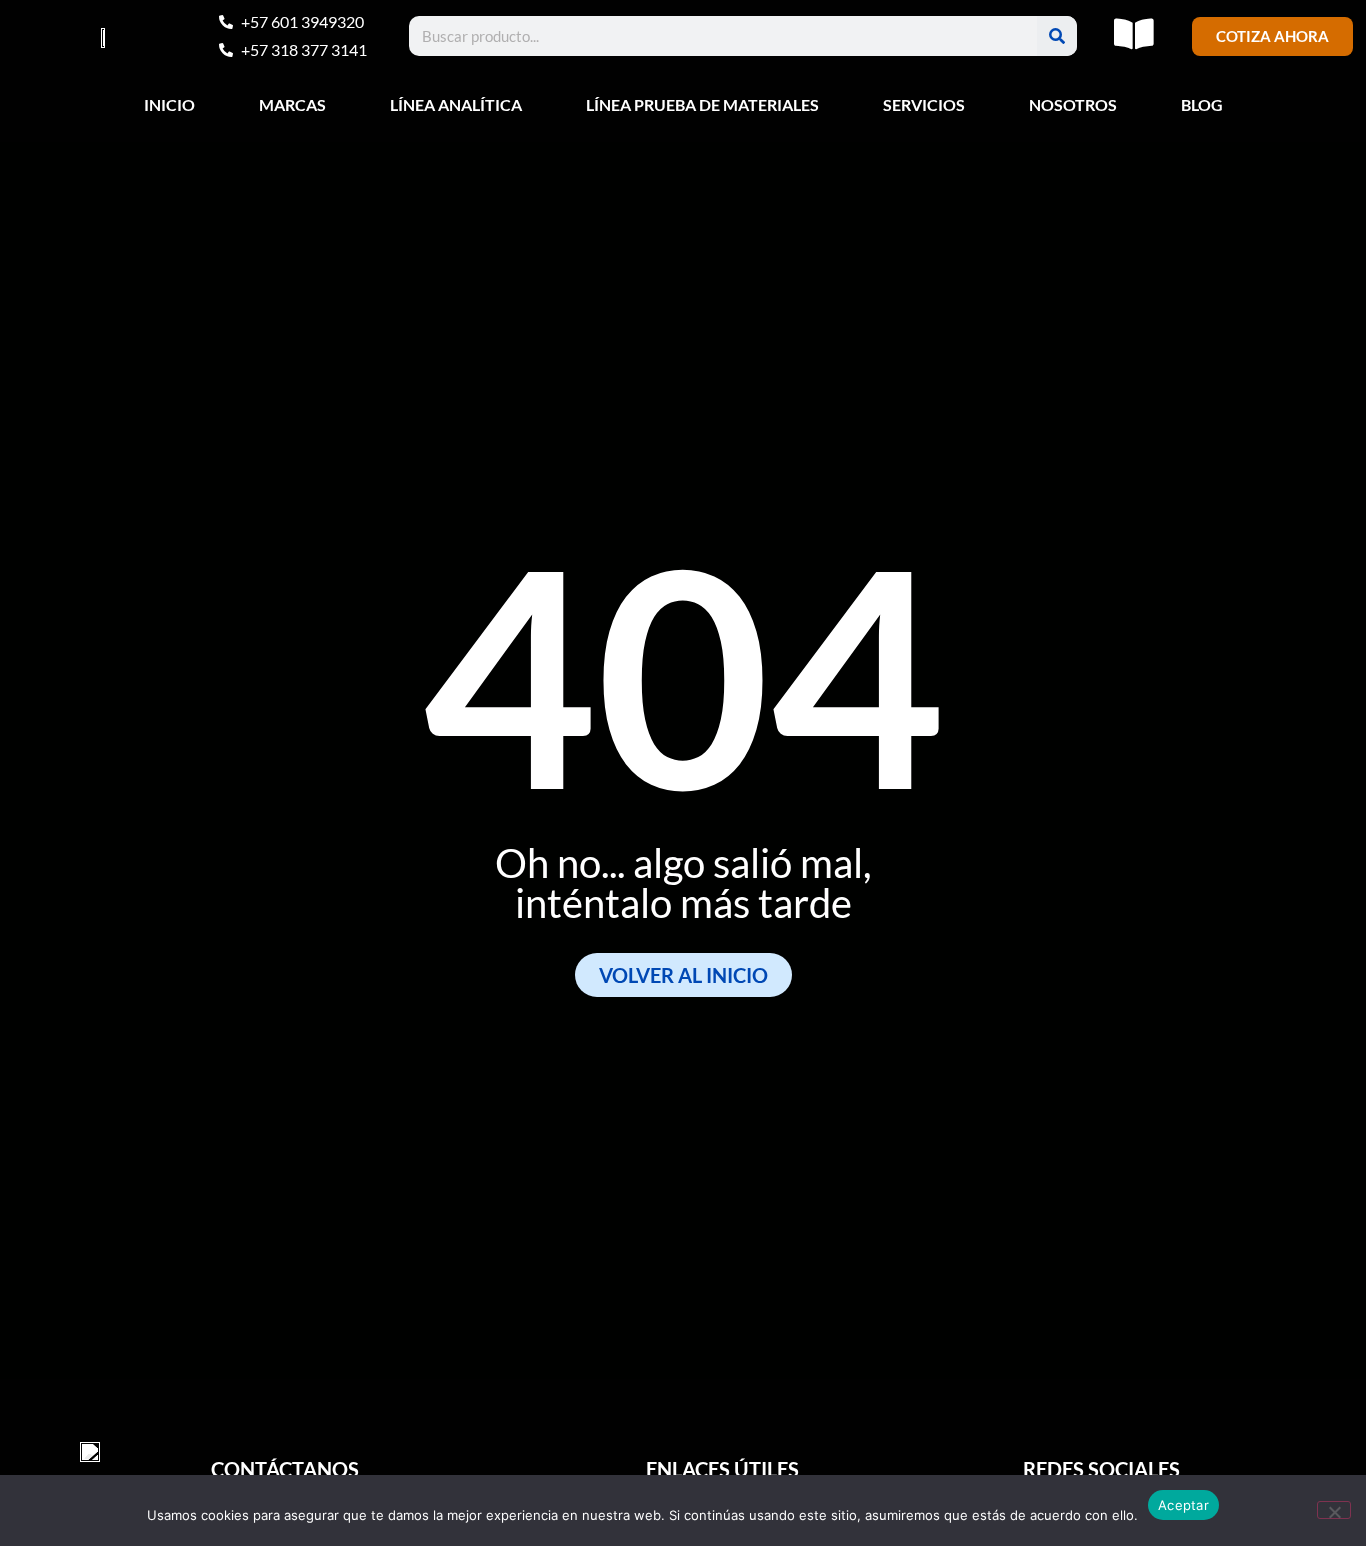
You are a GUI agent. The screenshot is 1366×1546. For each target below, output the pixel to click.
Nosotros (1073, 104)
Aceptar (1183, 1505)
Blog (1202, 104)
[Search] (1057, 36)
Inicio (169, 104)
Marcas (292, 104)
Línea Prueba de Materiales (702, 104)
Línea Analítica (456, 104)
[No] (1334, 1510)
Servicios (924, 104)
